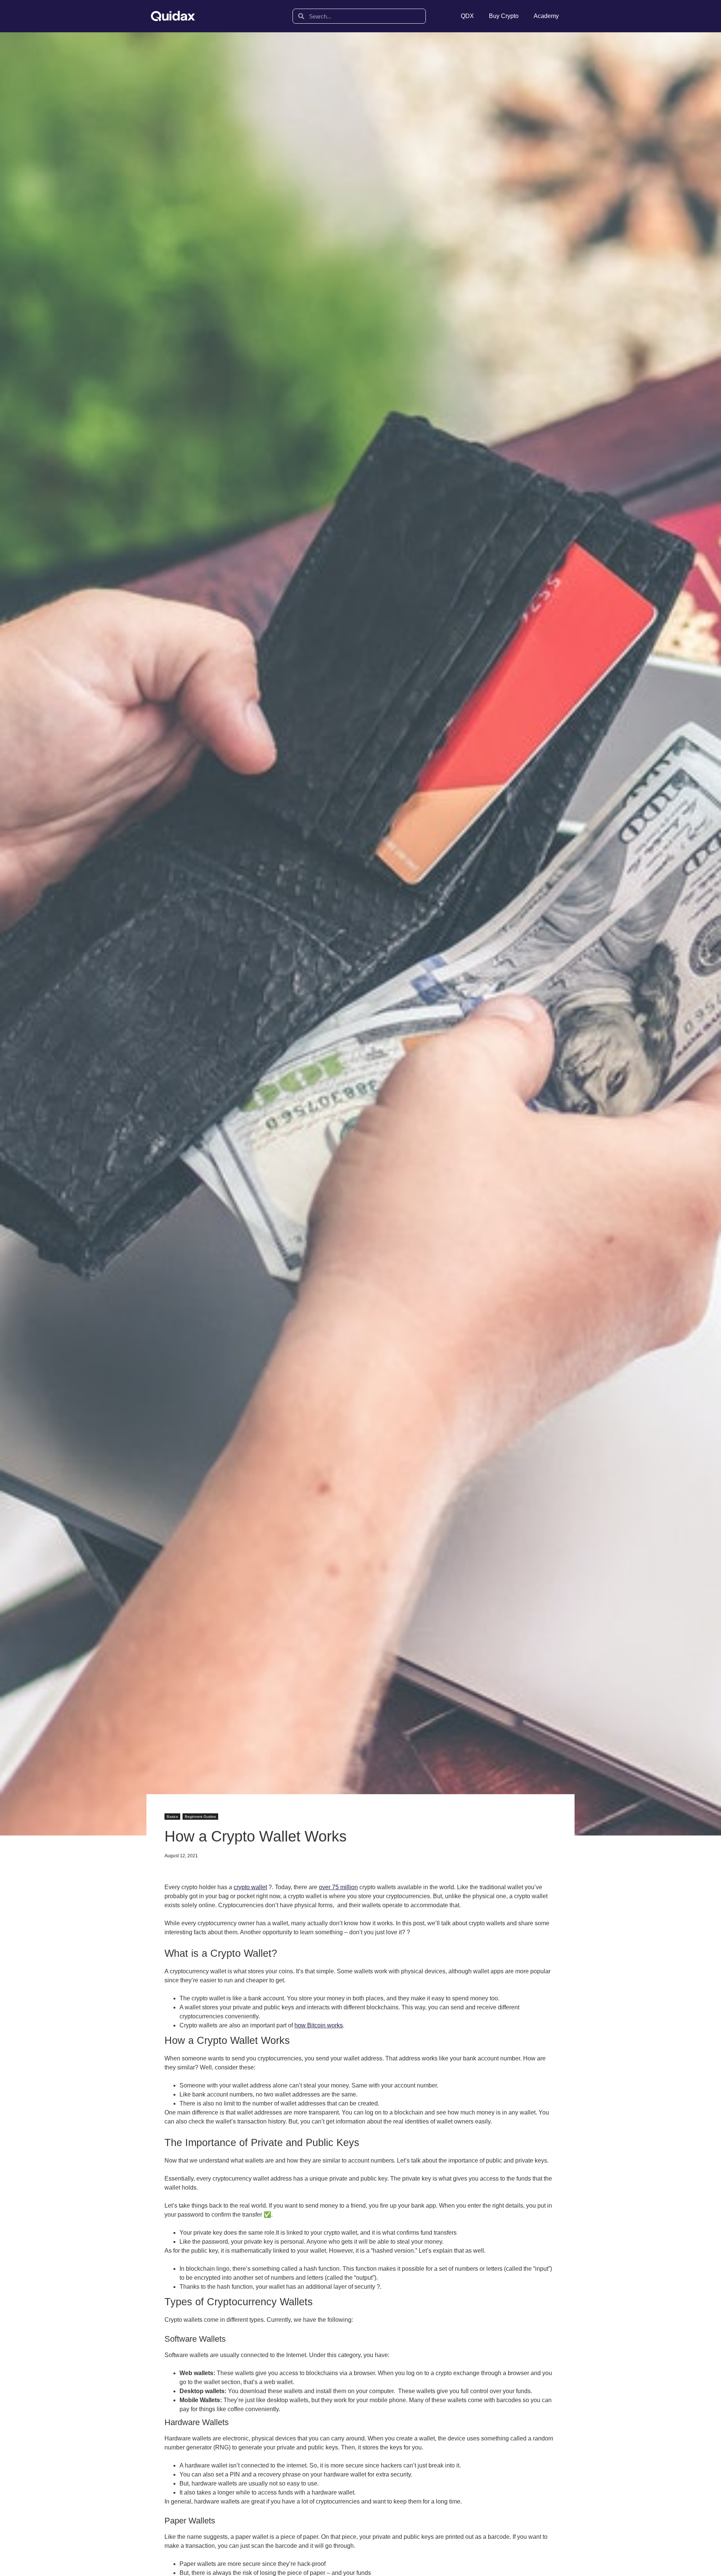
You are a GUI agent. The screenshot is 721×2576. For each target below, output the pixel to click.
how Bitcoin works (319, 2025)
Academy (546, 16)
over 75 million (338, 1887)
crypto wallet (250, 1887)
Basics (172, 1817)
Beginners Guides (200, 1817)
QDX (467, 16)
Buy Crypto (504, 16)
